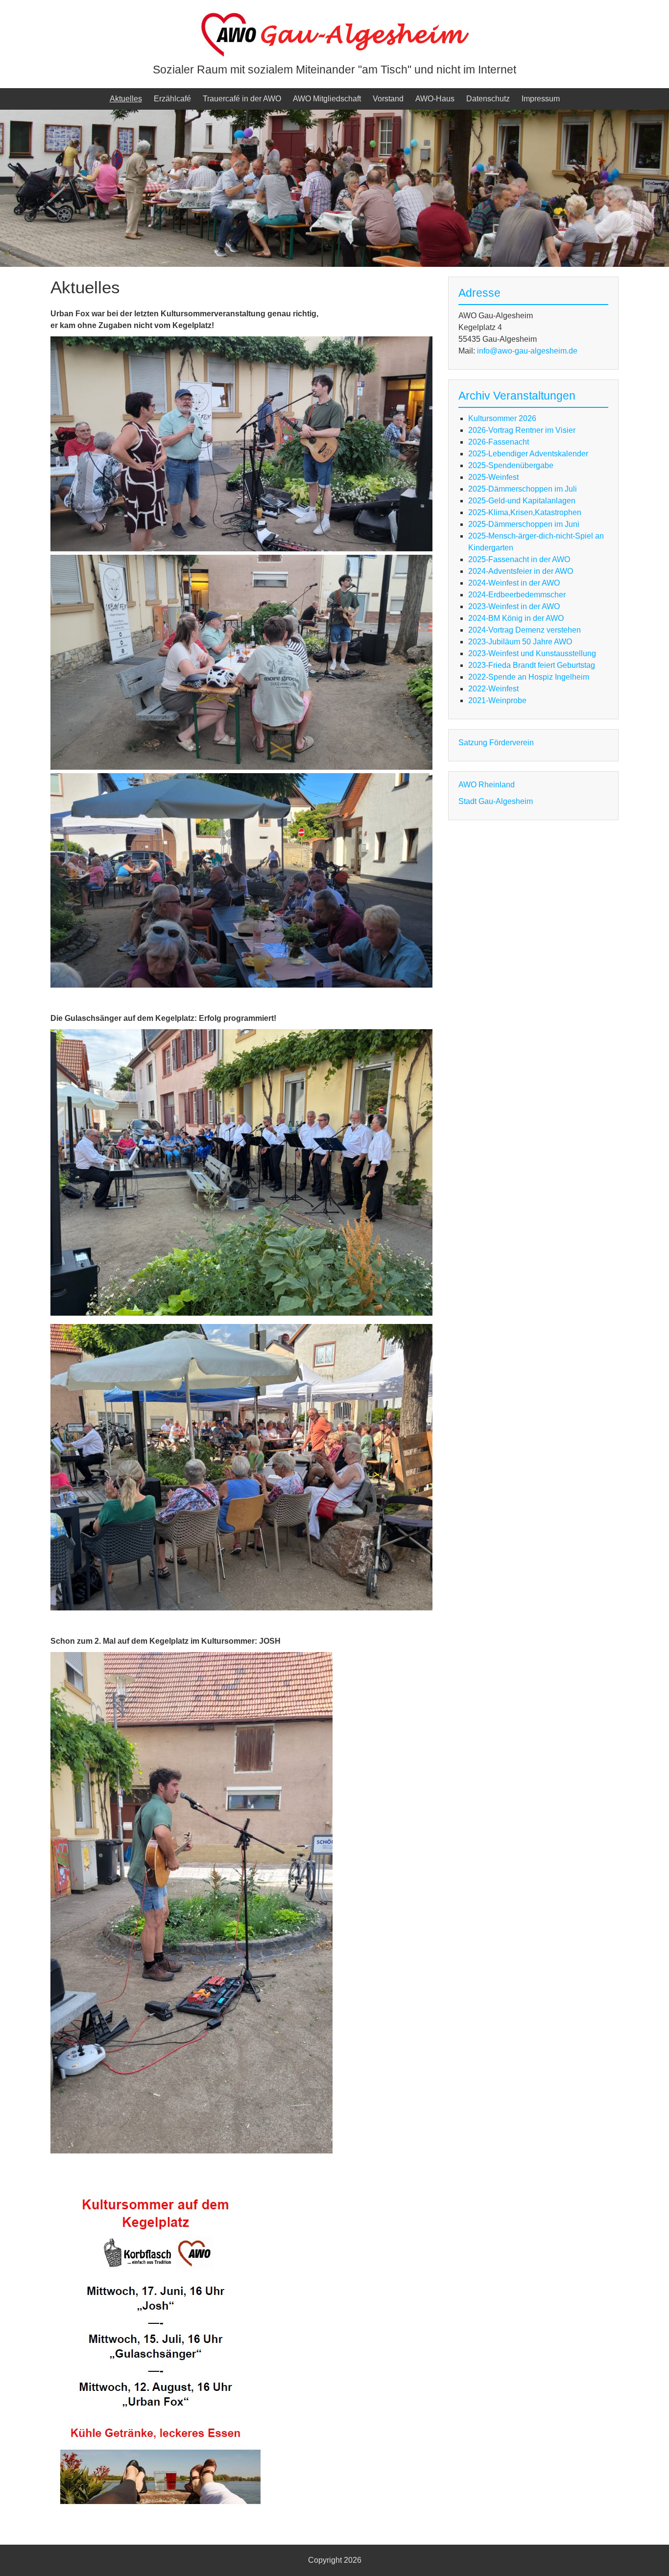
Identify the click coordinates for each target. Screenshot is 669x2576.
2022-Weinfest (493, 689)
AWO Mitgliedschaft (327, 99)
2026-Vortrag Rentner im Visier (522, 430)
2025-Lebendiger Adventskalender (528, 454)
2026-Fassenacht (499, 442)
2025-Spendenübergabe (511, 465)
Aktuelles (126, 99)
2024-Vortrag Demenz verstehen (525, 630)
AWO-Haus (435, 99)
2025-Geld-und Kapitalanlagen (522, 501)
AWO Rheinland (487, 785)
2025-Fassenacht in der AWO (519, 559)
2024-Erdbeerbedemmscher (517, 595)
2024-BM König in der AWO (516, 618)
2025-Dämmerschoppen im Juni (524, 524)
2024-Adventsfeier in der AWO (521, 571)
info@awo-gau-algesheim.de (527, 351)
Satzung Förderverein (496, 743)
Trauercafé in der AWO (242, 99)
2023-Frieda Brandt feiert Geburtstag (532, 665)
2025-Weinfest (493, 477)
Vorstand (388, 99)
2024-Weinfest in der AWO (514, 583)
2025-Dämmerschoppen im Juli (523, 489)
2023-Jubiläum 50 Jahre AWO (520, 642)
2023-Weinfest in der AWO (514, 606)
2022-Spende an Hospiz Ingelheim (529, 677)
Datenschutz (488, 99)
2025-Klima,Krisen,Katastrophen (525, 512)
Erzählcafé (172, 99)
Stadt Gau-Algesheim (496, 801)
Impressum (541, 99)
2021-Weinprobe (497, 700)
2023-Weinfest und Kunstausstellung (532, 653)
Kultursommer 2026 (502, 418)
